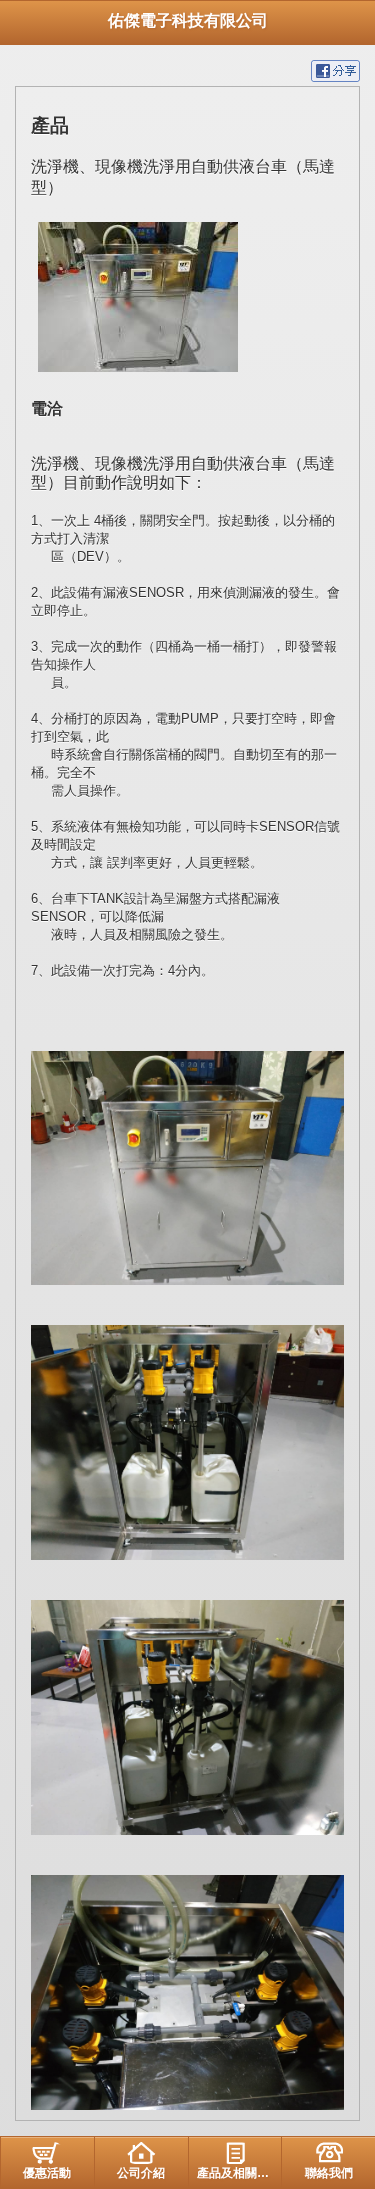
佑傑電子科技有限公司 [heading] (188, 20)
